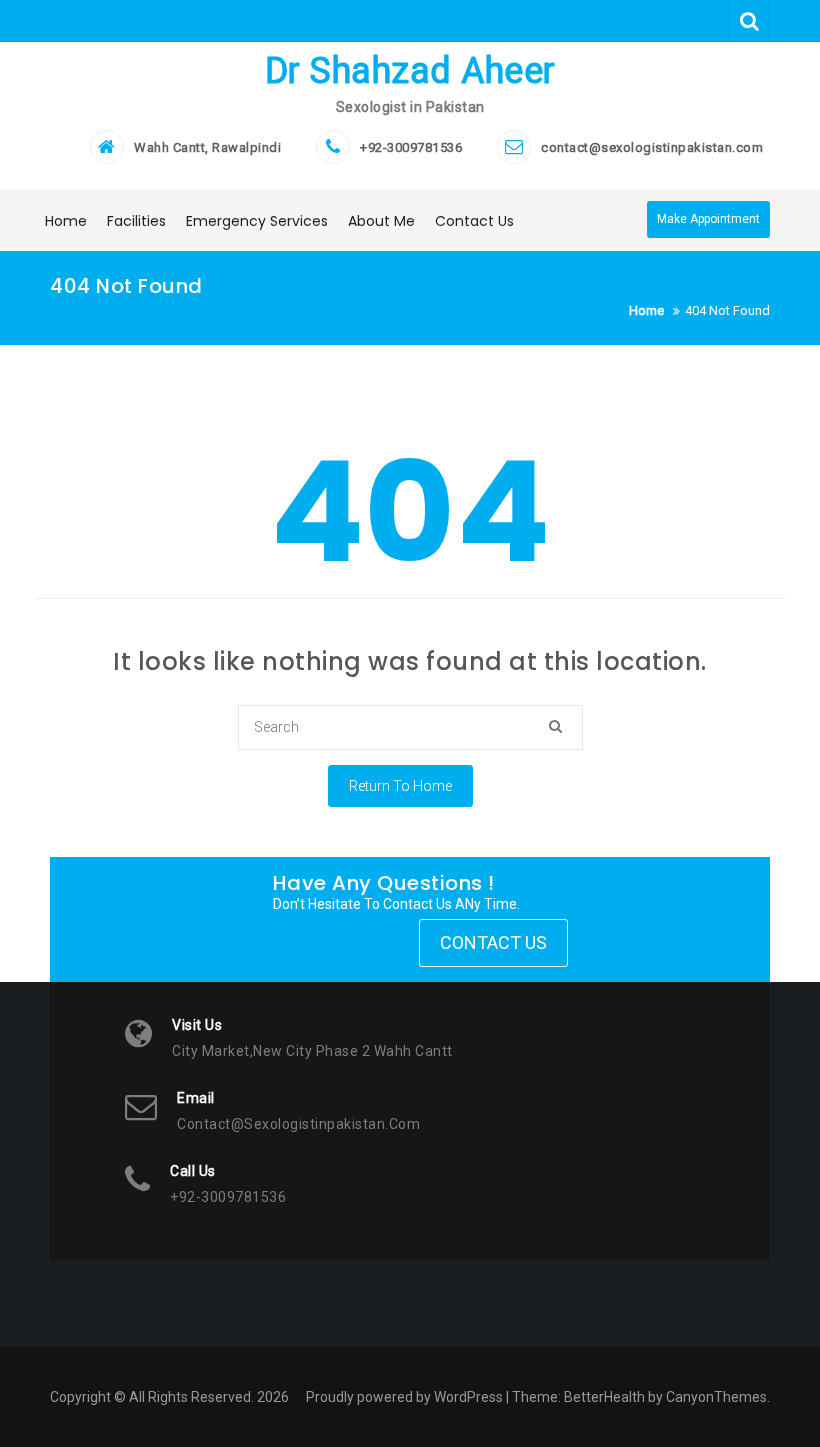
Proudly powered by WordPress (404, 1397)
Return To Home (400, 786)
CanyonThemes (716, 1397)
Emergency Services (257, 221)
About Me (381, 221)
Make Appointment (708, 219)
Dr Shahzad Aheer (410, 71)
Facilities (136, 221)
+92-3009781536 (411, 147)
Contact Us (474, 221)
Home (66, 221)
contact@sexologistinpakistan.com (652, 147)
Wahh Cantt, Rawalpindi (207, 147)
